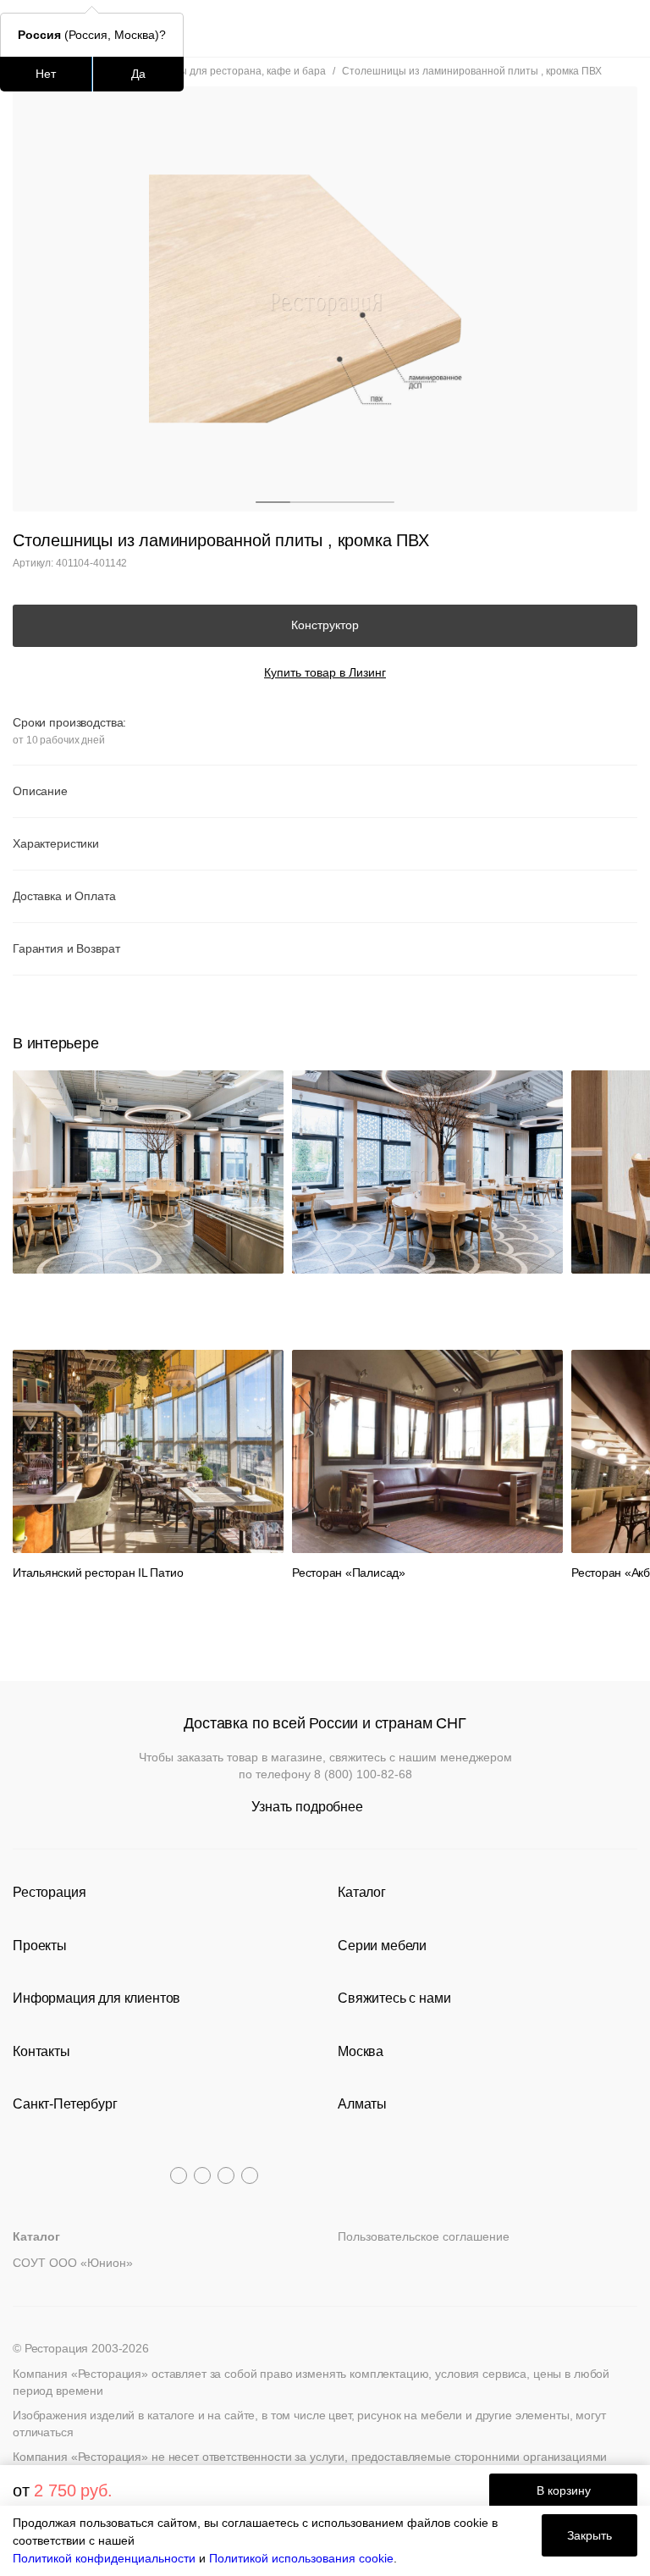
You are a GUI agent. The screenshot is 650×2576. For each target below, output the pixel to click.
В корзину (564, 2490)
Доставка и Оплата (64, 896)
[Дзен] (250, 2175)
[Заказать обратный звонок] (626, 28)
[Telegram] (179, 2175)
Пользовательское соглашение (424, 2236)
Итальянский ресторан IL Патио (98, 1573)
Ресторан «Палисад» (349, 1573)
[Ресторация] (325, 28)
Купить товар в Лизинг (325, 672)
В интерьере (55, 1043)
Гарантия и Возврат (66, 948)
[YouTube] (202, 2175)
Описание (40, 791)
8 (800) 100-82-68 (363, 1774)
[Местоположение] (595, 28)
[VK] (226, 2175)
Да (138, 74)
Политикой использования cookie (301, 2558)
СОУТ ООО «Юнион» (73, 2263)
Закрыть (589, 2535)
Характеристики (56, 843)
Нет (46, 74)
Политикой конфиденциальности (104, 2558)
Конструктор (325, 625)
